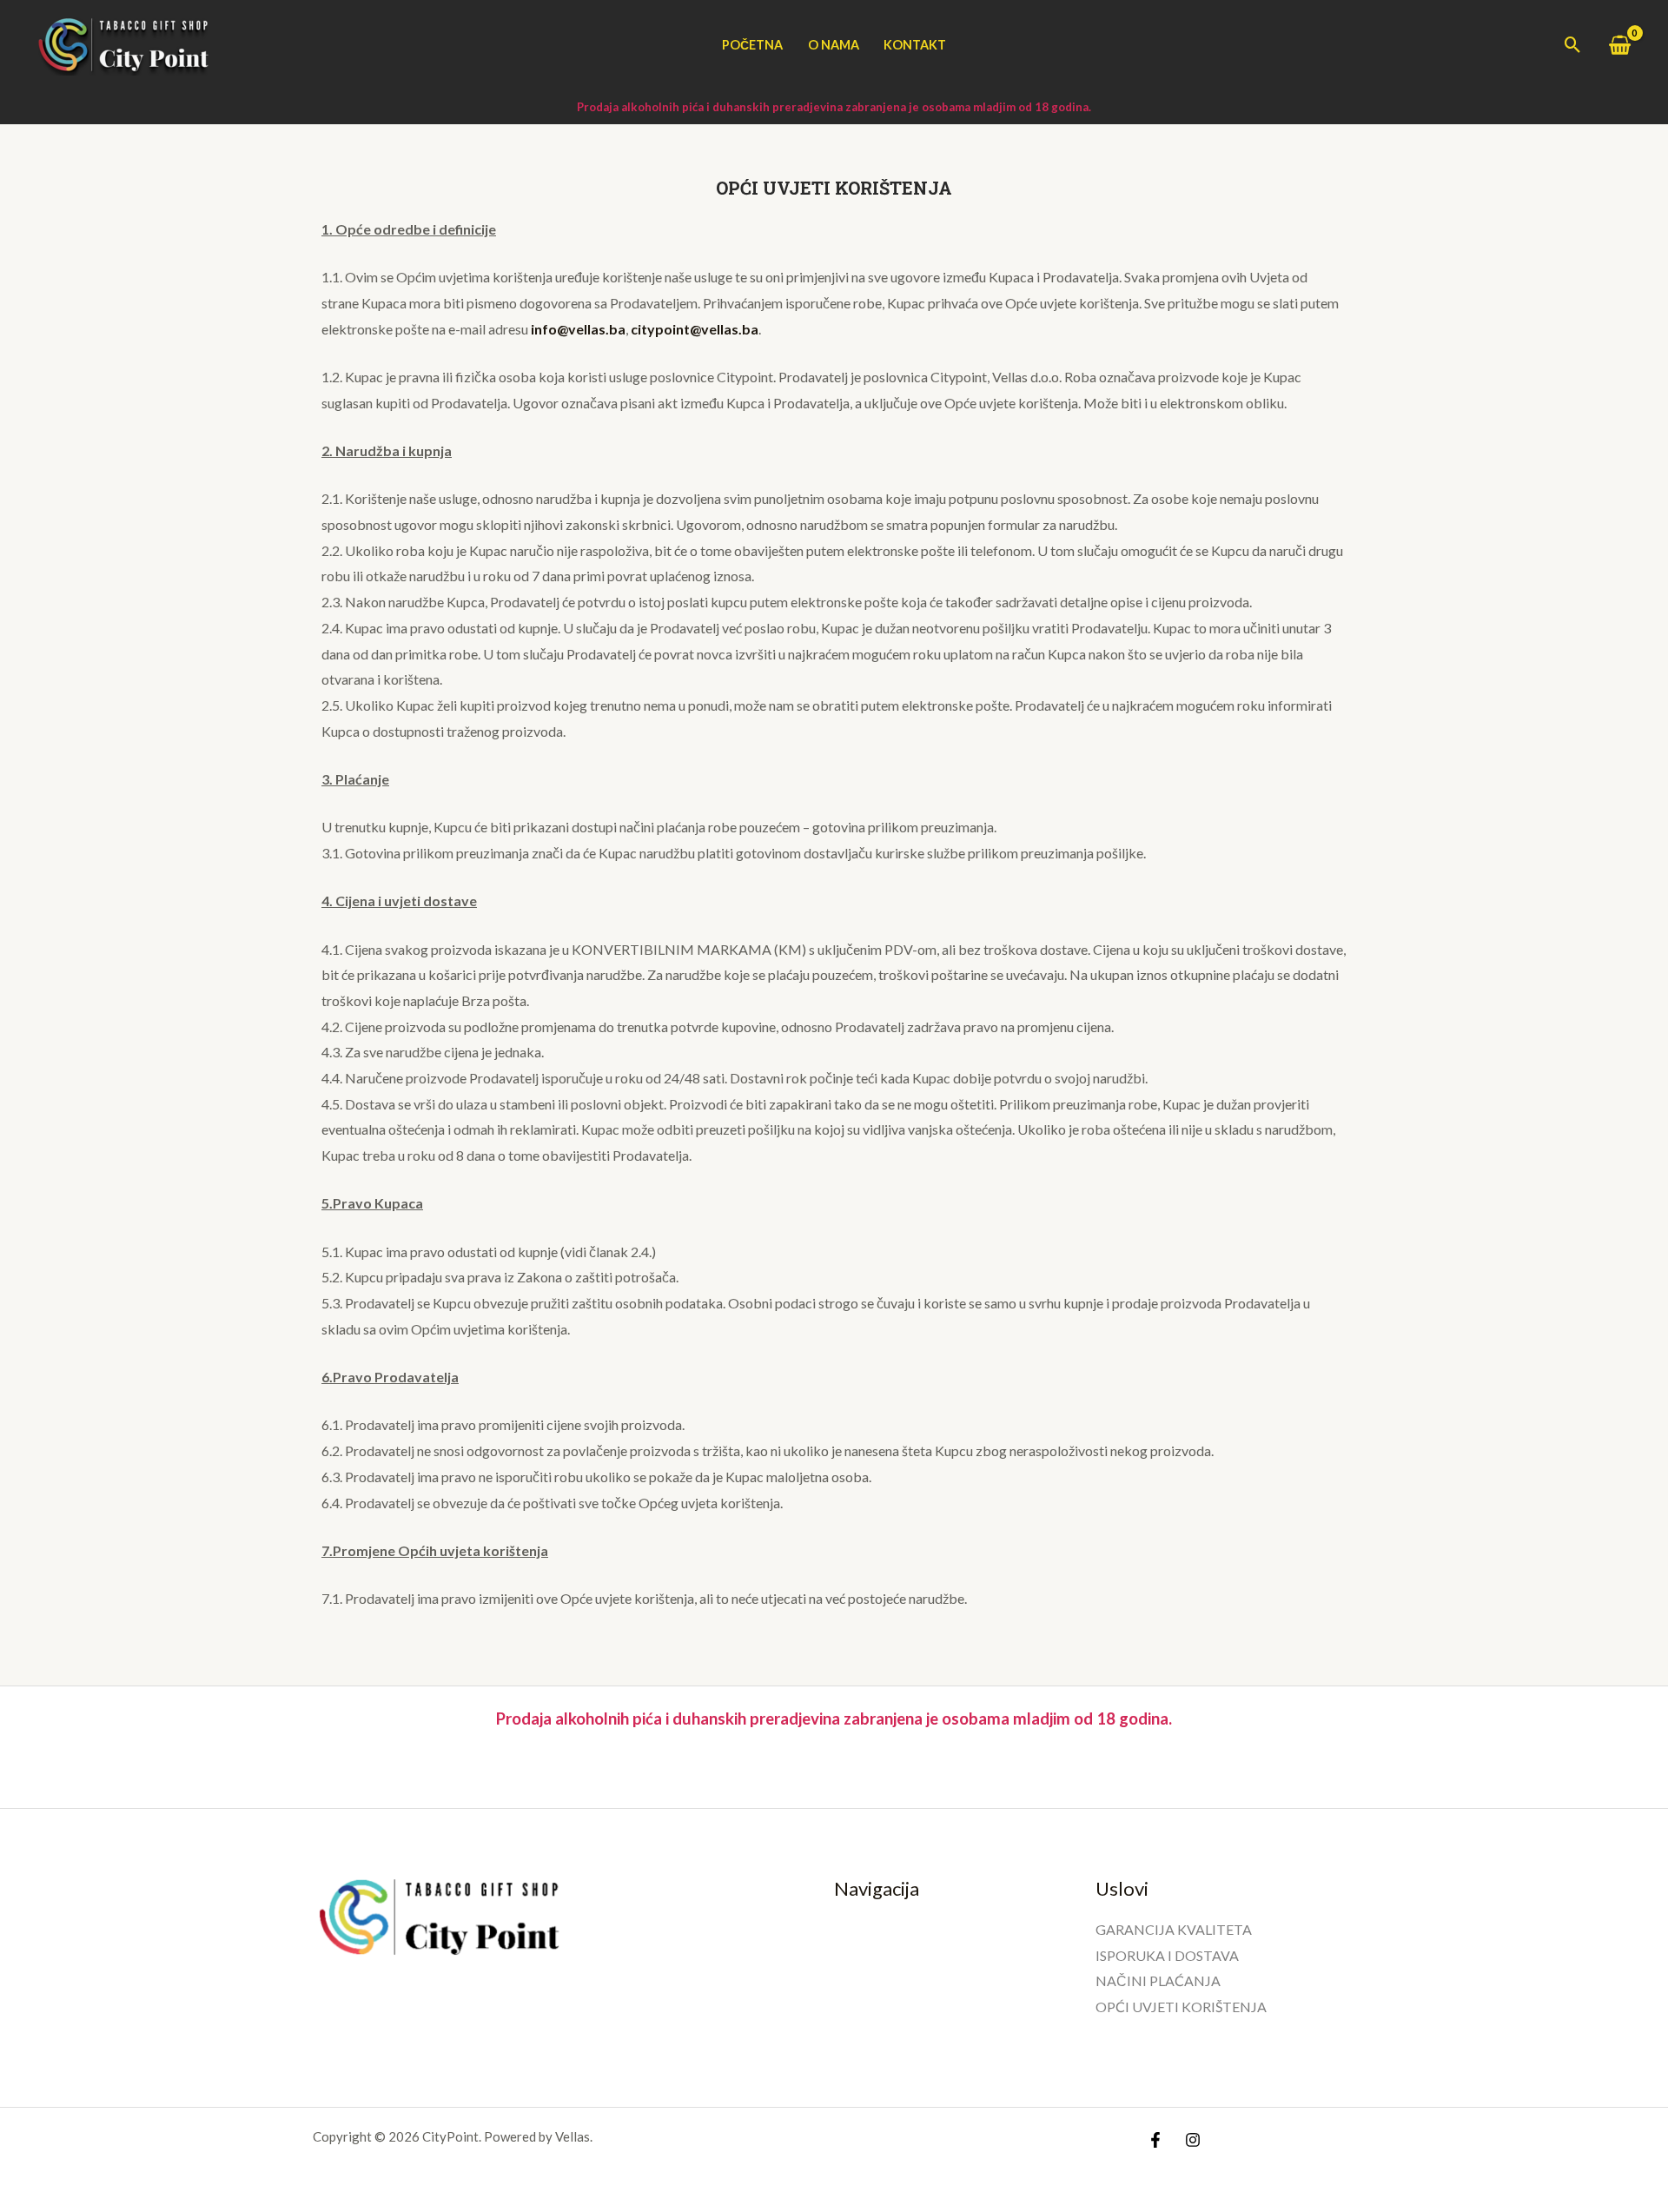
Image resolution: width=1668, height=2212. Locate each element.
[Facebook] (1155, 2140)
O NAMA (834, 45)
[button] (1573, 45)
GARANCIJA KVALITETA (1174, 1929)
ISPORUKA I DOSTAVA (1167, 1955)
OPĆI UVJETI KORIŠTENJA (1181, 2007)
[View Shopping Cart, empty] (1619, 45)
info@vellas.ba (578, 329)
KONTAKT (915, 45)
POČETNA (752, 45)
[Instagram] (1193, 2140)
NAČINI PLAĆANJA (1158, 1980)
